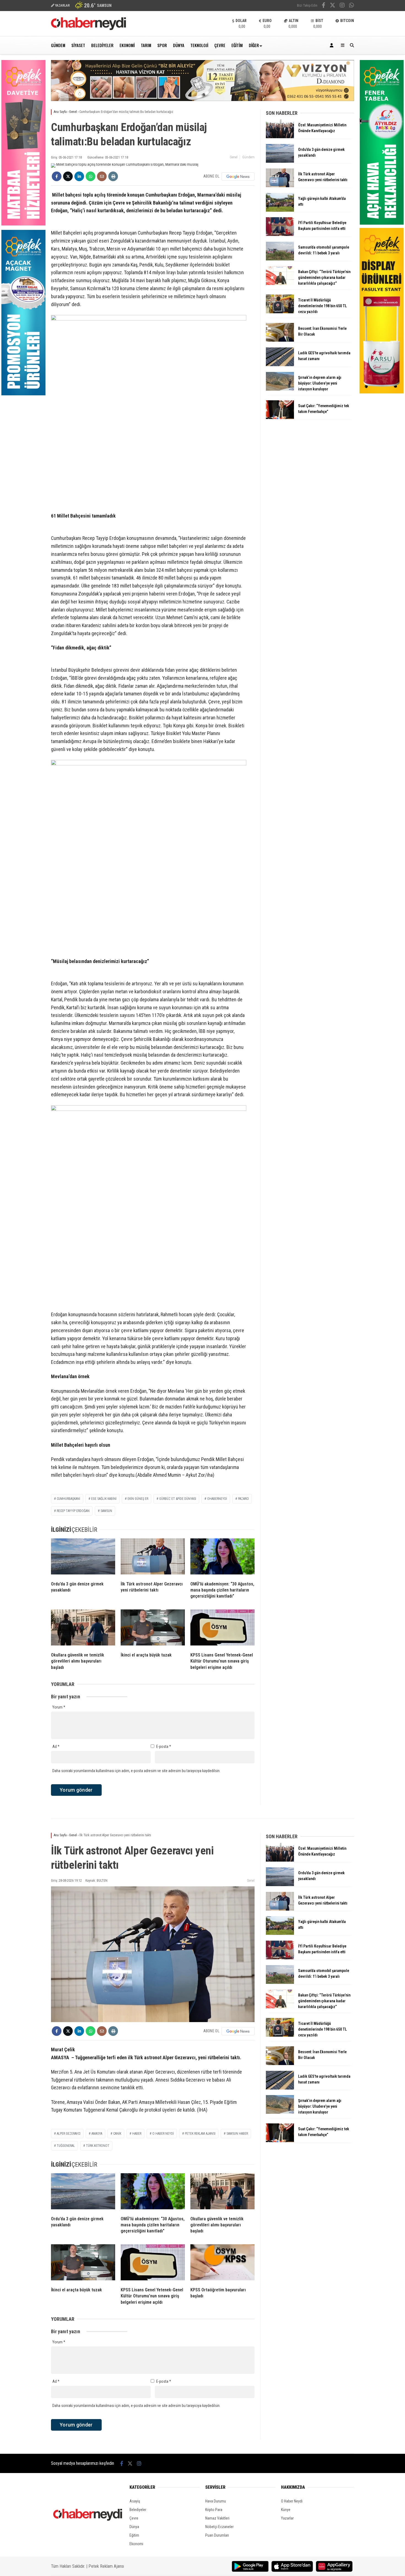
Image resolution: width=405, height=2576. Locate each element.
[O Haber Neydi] (88, 29)
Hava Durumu (216, 2501)
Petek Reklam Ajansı (106, 2566)
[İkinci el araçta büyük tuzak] (153, 1629)
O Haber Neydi (292, 2501)
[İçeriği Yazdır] (113, 176)
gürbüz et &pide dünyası (178, 1499)
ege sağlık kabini (104, 1499)
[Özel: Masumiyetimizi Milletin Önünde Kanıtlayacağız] (280, 137)
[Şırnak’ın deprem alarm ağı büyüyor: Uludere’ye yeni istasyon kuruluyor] (280, 389)
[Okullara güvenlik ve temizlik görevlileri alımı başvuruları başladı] (83, 1629)
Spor (162, 45)
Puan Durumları (217, 2535)
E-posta (164, 1747)
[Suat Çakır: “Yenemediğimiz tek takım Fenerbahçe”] (280, 418)
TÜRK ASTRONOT (98, 2146)
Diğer (254, 45)
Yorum (59, 1707)
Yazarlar (287, 2518)
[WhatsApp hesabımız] (352, 6)
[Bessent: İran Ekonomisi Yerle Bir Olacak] (280, 340)
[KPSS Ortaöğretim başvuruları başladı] (222, 2264)
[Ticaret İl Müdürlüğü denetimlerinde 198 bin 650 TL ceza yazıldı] (280, 312)
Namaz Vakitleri (217, 2518)
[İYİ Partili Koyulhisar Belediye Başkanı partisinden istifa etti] (280, 235)
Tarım (146, 45)
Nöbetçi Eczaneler (219, 2527)
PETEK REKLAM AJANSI (200, 2134)
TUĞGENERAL (66, 2146)
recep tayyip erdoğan (73, 1511)
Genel (234, 157)
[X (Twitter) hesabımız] (333, 6)
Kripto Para (214, 2510)
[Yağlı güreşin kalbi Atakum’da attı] (280, 210)
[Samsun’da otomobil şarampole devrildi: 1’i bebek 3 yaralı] (280, 259)
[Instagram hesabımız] (342, 6)
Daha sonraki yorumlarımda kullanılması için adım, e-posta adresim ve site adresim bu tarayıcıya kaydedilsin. (136, 1771)
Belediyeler (102, 45)
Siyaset (78, 45)
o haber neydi (163, 2134)
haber (137, 2134)
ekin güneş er (138, 1499)
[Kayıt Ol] (333, 45)
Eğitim (237, 45)
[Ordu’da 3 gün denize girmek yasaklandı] (83, 1558)
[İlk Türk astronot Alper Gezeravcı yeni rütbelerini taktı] (153, 1558)
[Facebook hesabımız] (324, 6)
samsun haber (237, 2134)
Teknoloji (199, 45)
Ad (56, 1747)
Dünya (179, 45)
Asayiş (135, 2501)
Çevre (220, 45)
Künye (286, 2510)
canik (117, 2134)
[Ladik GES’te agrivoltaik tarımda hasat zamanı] (280, 365)
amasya (97, 2134)
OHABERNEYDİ (217, 1499)
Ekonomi (127, 45)
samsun (106, 1511)
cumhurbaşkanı (68, 1499)
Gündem (58, 45)
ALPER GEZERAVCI (69, 2134)
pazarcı (243, 1499)
